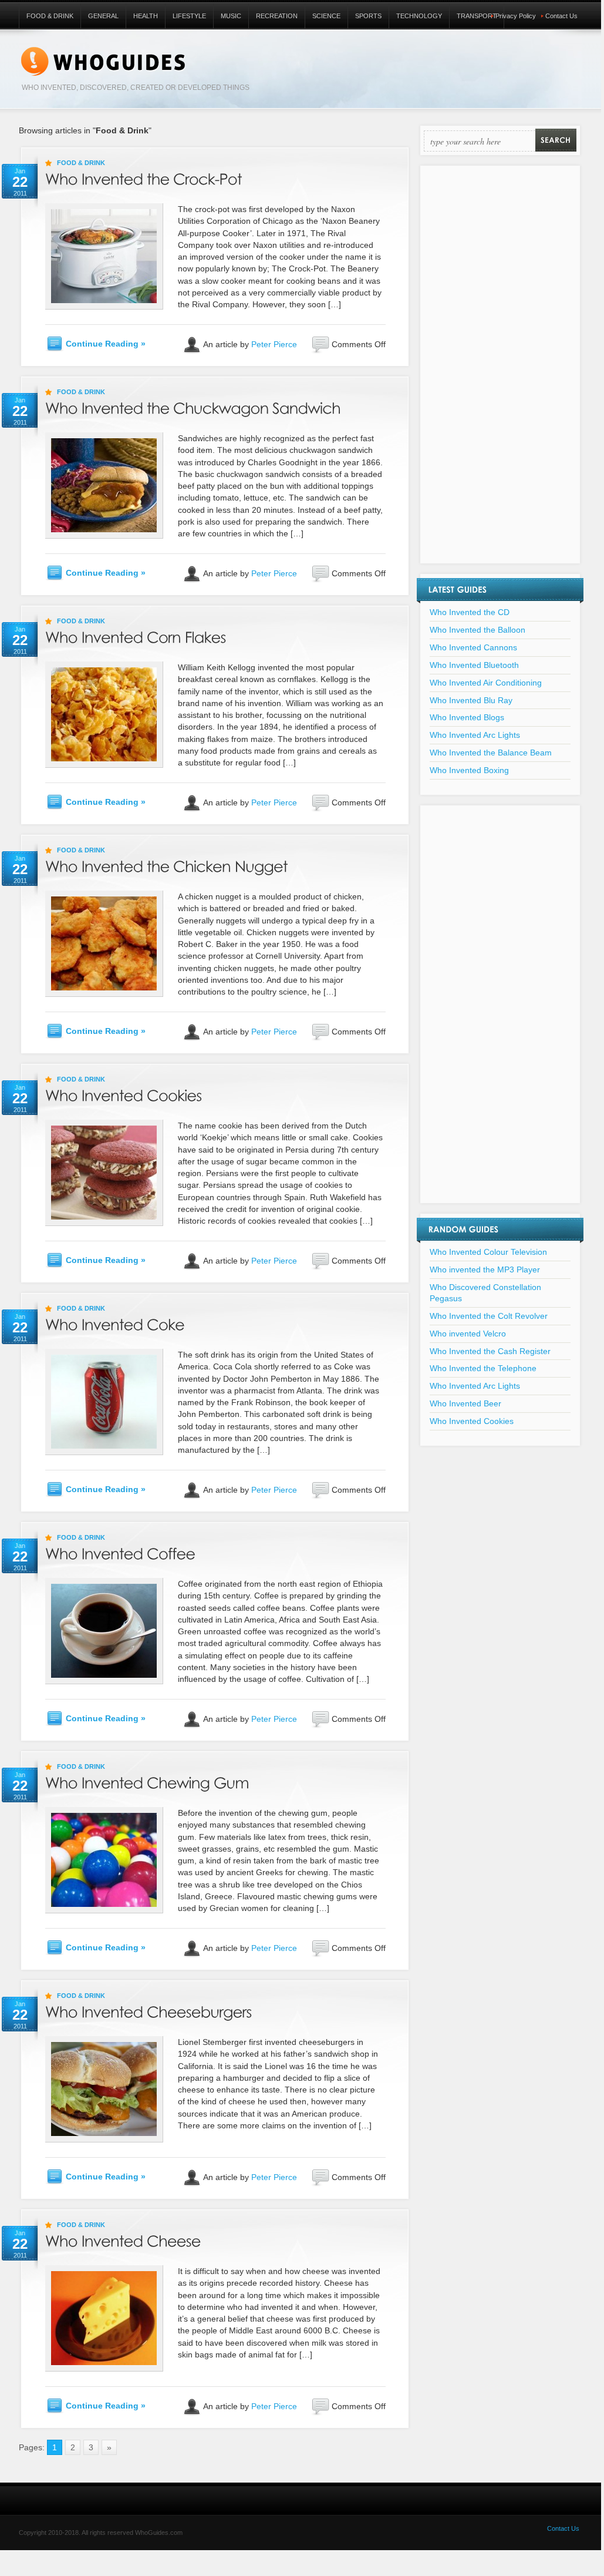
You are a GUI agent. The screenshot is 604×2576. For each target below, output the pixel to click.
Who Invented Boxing (469, 770)
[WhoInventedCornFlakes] (136, 635)
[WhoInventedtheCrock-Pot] (144, 177)
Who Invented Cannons (473, 647)
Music (231, 16)
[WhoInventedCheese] (123, 2239)
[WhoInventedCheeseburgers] (149, 2010)
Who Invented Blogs (467, 717)
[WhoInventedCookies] (124, 1094)
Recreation (277, 16)
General (103, 16)
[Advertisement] (500, 372)
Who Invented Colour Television (488, 1252)
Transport (477, 16)
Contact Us (561, 16)
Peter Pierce (274, 344)
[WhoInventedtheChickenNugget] (166, 864)
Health (146, 16)
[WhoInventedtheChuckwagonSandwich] (193, 406)
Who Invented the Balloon (478, 630)
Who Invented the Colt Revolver (489, 1316)
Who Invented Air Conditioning (486, 683)
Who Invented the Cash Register (490, 1351)
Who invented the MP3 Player (485, 1269)
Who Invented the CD (470, 612)
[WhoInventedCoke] (115, 1323)
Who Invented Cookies (472, 1421)
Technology (419, 16)
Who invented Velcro (468, 1334)
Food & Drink (50, 16)
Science (326, 16)
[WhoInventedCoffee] (120, 1552)
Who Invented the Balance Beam (491, 753)
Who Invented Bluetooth (474, 665)
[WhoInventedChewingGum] (147, 1781)
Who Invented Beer (465, 1403)
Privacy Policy (516, 16)
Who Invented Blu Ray (471, 700)
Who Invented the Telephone (483, 1368)
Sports (368, 16)
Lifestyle (189, 16)
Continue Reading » (106, 344)
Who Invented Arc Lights (475, 735)
